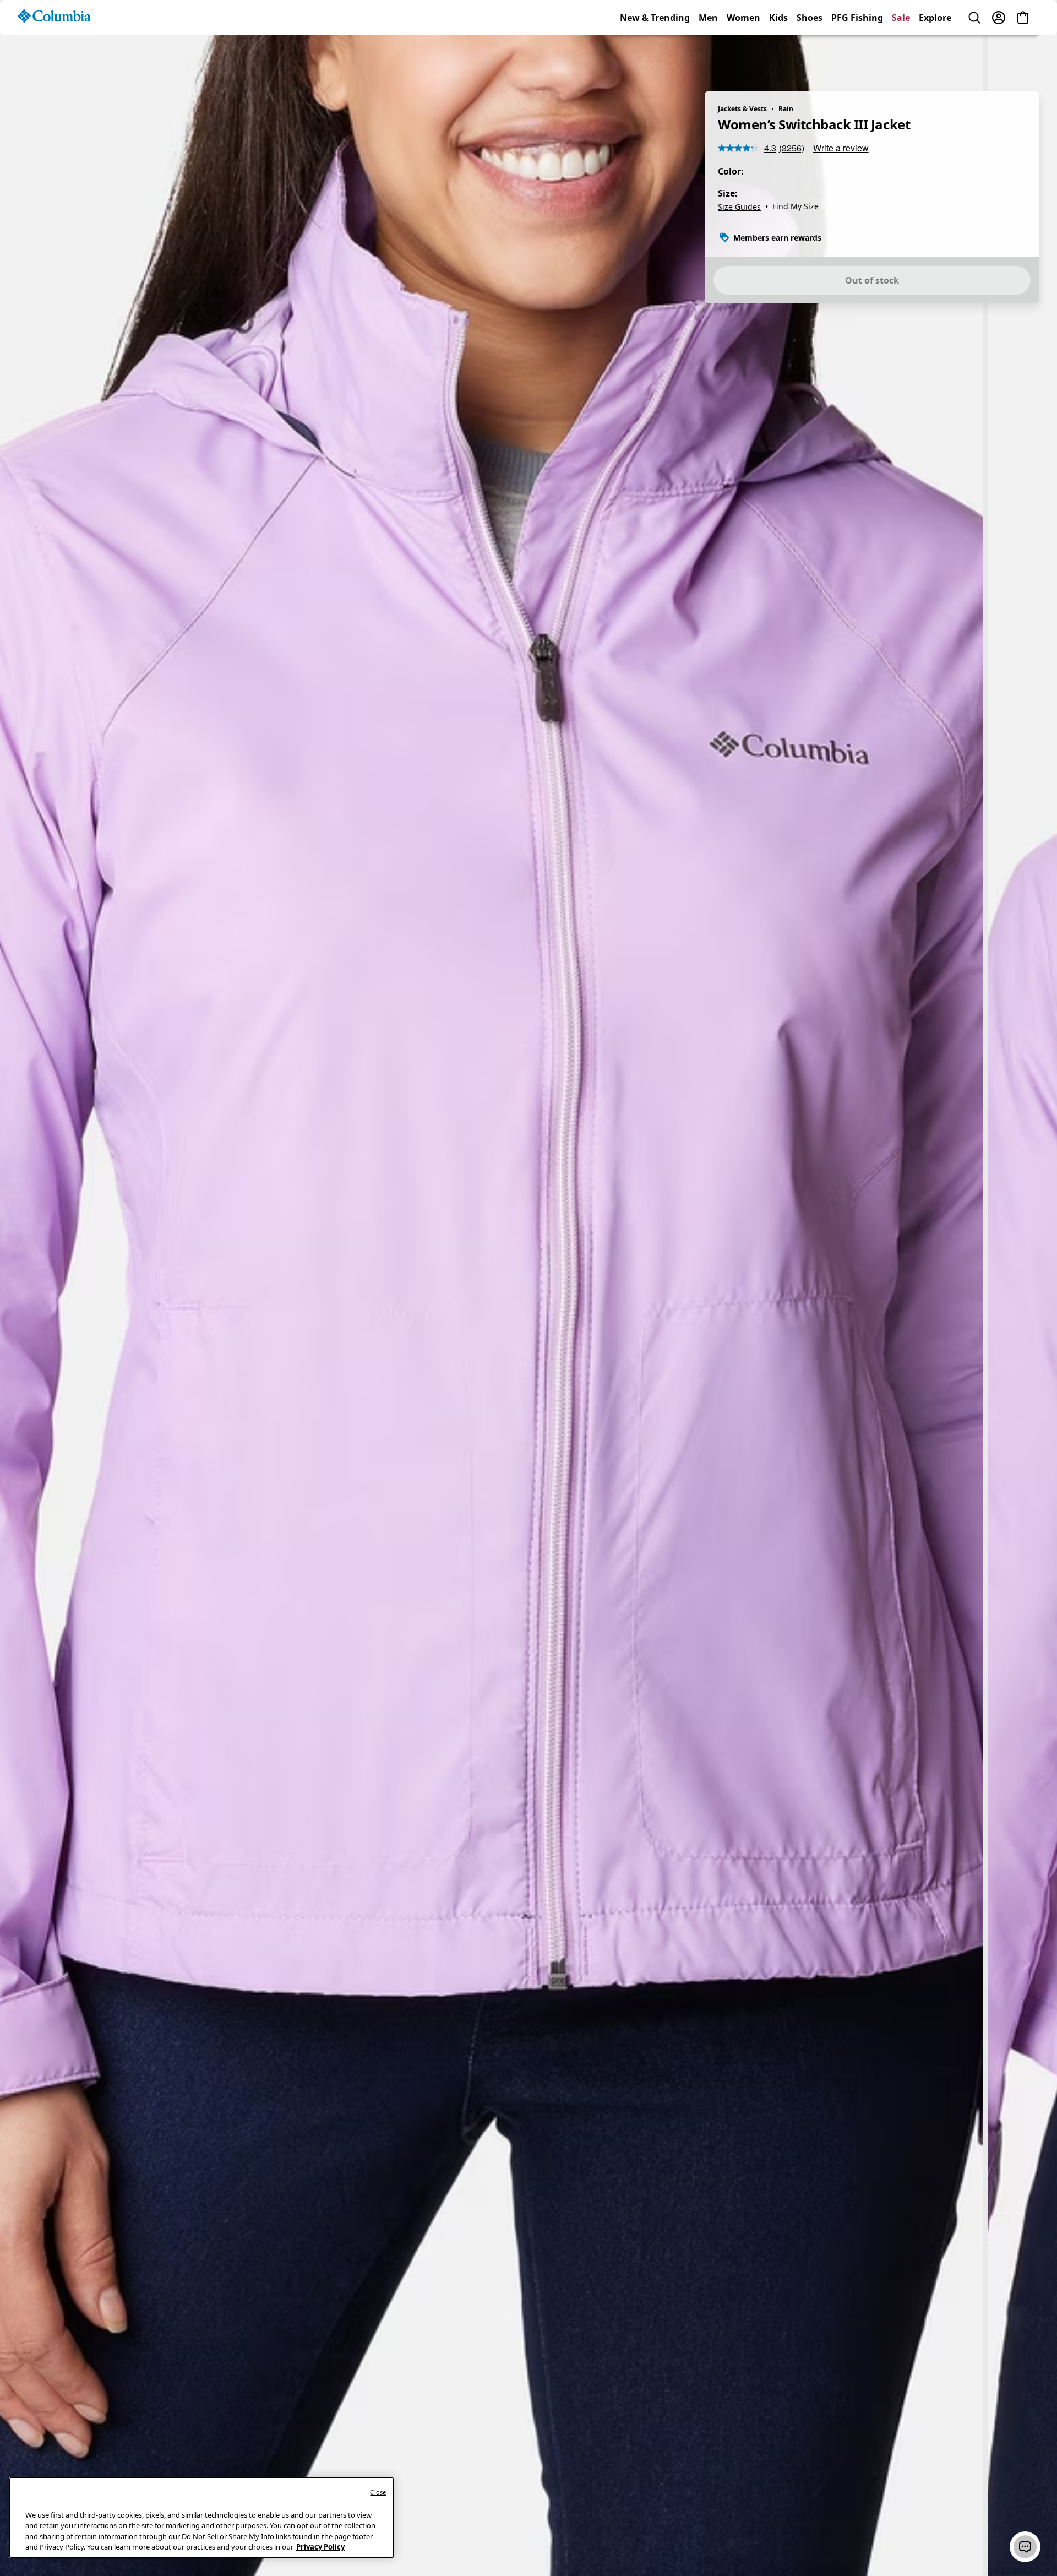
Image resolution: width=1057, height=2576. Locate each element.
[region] (528, 1299)
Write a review (841, 148)
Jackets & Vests (742, 109)
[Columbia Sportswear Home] (54, 56)
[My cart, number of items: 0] (1023, 57)
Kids (778, 57)
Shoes (810, 57)
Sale (901, 57)
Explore (935, 57)
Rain (786, 109)
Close (378, 2492)
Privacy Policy (320, 2547)
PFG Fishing (857, 57)
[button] (1025, 2547)
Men (708, 57)
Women (743, 57)
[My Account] (999, 57)
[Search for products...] (974, 57)
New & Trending (655, 57)
